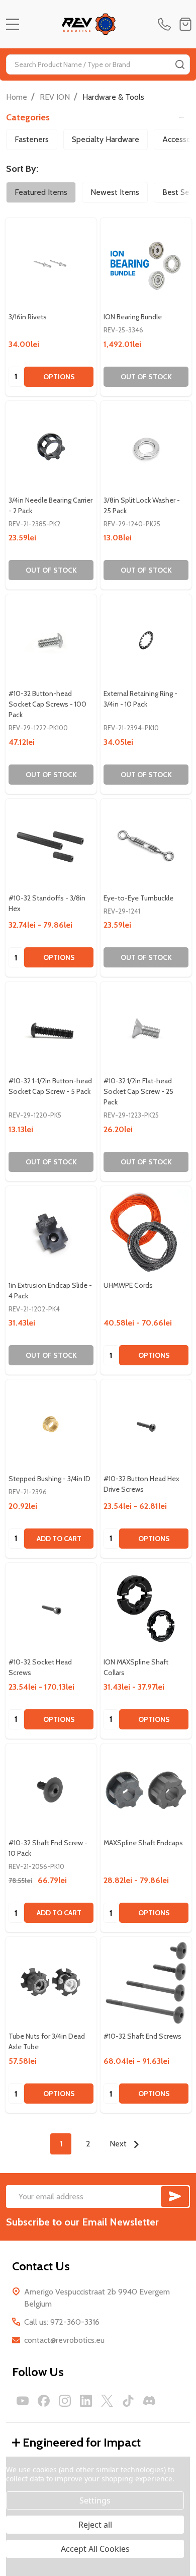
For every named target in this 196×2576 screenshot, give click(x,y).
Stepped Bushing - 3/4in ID (50, 1479)
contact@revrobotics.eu (64, 2340)
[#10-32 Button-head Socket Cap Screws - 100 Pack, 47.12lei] (51, 640)
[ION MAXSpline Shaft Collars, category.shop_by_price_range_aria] (146, 1608)
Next (119, 2144)
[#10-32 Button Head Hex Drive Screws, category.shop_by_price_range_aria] (146, 1425)
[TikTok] (128, 2401)
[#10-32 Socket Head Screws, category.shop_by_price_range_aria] (51, 1608)
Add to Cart (59, 1539)
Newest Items (115, 192)
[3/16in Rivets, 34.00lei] (51, 263)
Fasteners (32, 139)
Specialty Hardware (106, 139)
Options (59, 377)
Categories (28, 117)
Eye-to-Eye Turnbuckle (138, 898)
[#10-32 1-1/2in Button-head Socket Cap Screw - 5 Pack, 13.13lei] (51, 1027)
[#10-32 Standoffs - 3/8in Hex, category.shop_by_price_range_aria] (51, 844)
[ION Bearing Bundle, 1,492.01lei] (146, 263)
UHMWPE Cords (128, 1285)
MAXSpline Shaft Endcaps (143, 1843)
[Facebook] (44, 2401)
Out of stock (146, 377)
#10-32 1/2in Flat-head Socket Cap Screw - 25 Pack (138, 1091)
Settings (95, 2500)
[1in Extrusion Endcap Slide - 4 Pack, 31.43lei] (51, 1232)
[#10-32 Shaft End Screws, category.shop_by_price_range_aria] (146, 1982)
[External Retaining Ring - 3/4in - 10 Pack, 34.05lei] (146, 640)
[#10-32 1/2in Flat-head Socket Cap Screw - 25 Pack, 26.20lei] (146, 1027)
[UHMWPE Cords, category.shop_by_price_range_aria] (146, 1232)
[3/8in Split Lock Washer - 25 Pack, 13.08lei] (146, 446)
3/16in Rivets (28, 317)
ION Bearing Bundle (133, 317)
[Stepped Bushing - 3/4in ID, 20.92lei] (51, 1425)
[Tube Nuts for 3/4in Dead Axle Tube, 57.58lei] (51, 1982)
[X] (107, 2401)
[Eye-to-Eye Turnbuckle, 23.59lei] (146, 844)
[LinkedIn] (86, 2401)
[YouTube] (23, 2401)
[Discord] (149, 2401)
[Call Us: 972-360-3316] (166, 24)
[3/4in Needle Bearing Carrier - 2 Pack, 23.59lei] (51, 446)
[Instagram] (65, 2401)
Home (17, 97)
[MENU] (13, 24)
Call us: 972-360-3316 (62, 2322)
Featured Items (41, 192)
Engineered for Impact (82, 2442)
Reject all (95, 2525)
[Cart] (185, 24)
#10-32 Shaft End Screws (142, 2036)
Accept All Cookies (95, 2549)
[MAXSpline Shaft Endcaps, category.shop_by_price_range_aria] (146, 1789)
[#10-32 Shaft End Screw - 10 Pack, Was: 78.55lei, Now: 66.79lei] (51, 1789)
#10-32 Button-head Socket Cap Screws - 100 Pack (47, 704)
